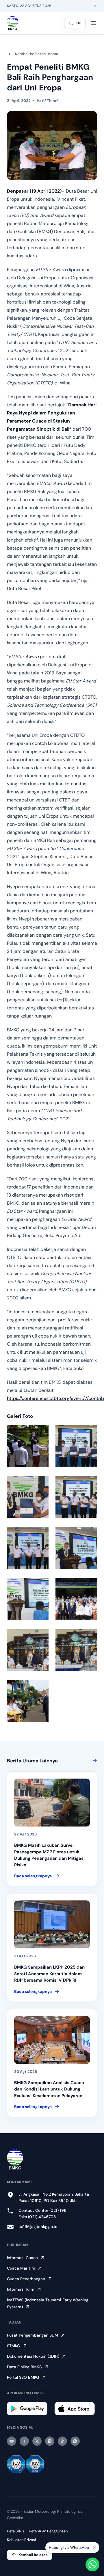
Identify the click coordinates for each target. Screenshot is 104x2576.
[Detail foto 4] (76, 1497)
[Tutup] (94, 2547)
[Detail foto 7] (28, 1599)
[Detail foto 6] (76, 1548)
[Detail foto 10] (76, 1650)
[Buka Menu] (94, 23)
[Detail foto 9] (28, 1650)
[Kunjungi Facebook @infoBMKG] (24, 2441)
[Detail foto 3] (28, 1497)
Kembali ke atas (33, 2555)
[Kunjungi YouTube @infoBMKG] (12, 2441)
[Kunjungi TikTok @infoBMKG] (62, 2441)
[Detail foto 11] (28, 1701)
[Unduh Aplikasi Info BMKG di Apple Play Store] (76, 2409)
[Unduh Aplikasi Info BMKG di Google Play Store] (28, 2409)
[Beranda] (13, 23)
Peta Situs (16, 2531)
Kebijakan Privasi (21, 2540)
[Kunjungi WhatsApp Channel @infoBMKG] (75, 2441)
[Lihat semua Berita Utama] (94, 1761)
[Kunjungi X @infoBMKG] (37, 2441)
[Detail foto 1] (28, 1446)
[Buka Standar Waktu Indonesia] (95, 6)
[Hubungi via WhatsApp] (92, 2564)
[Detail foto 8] (76, 1599)
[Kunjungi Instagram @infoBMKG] (50, 2441)
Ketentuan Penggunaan (48, 2531)
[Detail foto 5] (28, 1548)
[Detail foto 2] (76, 1446)
